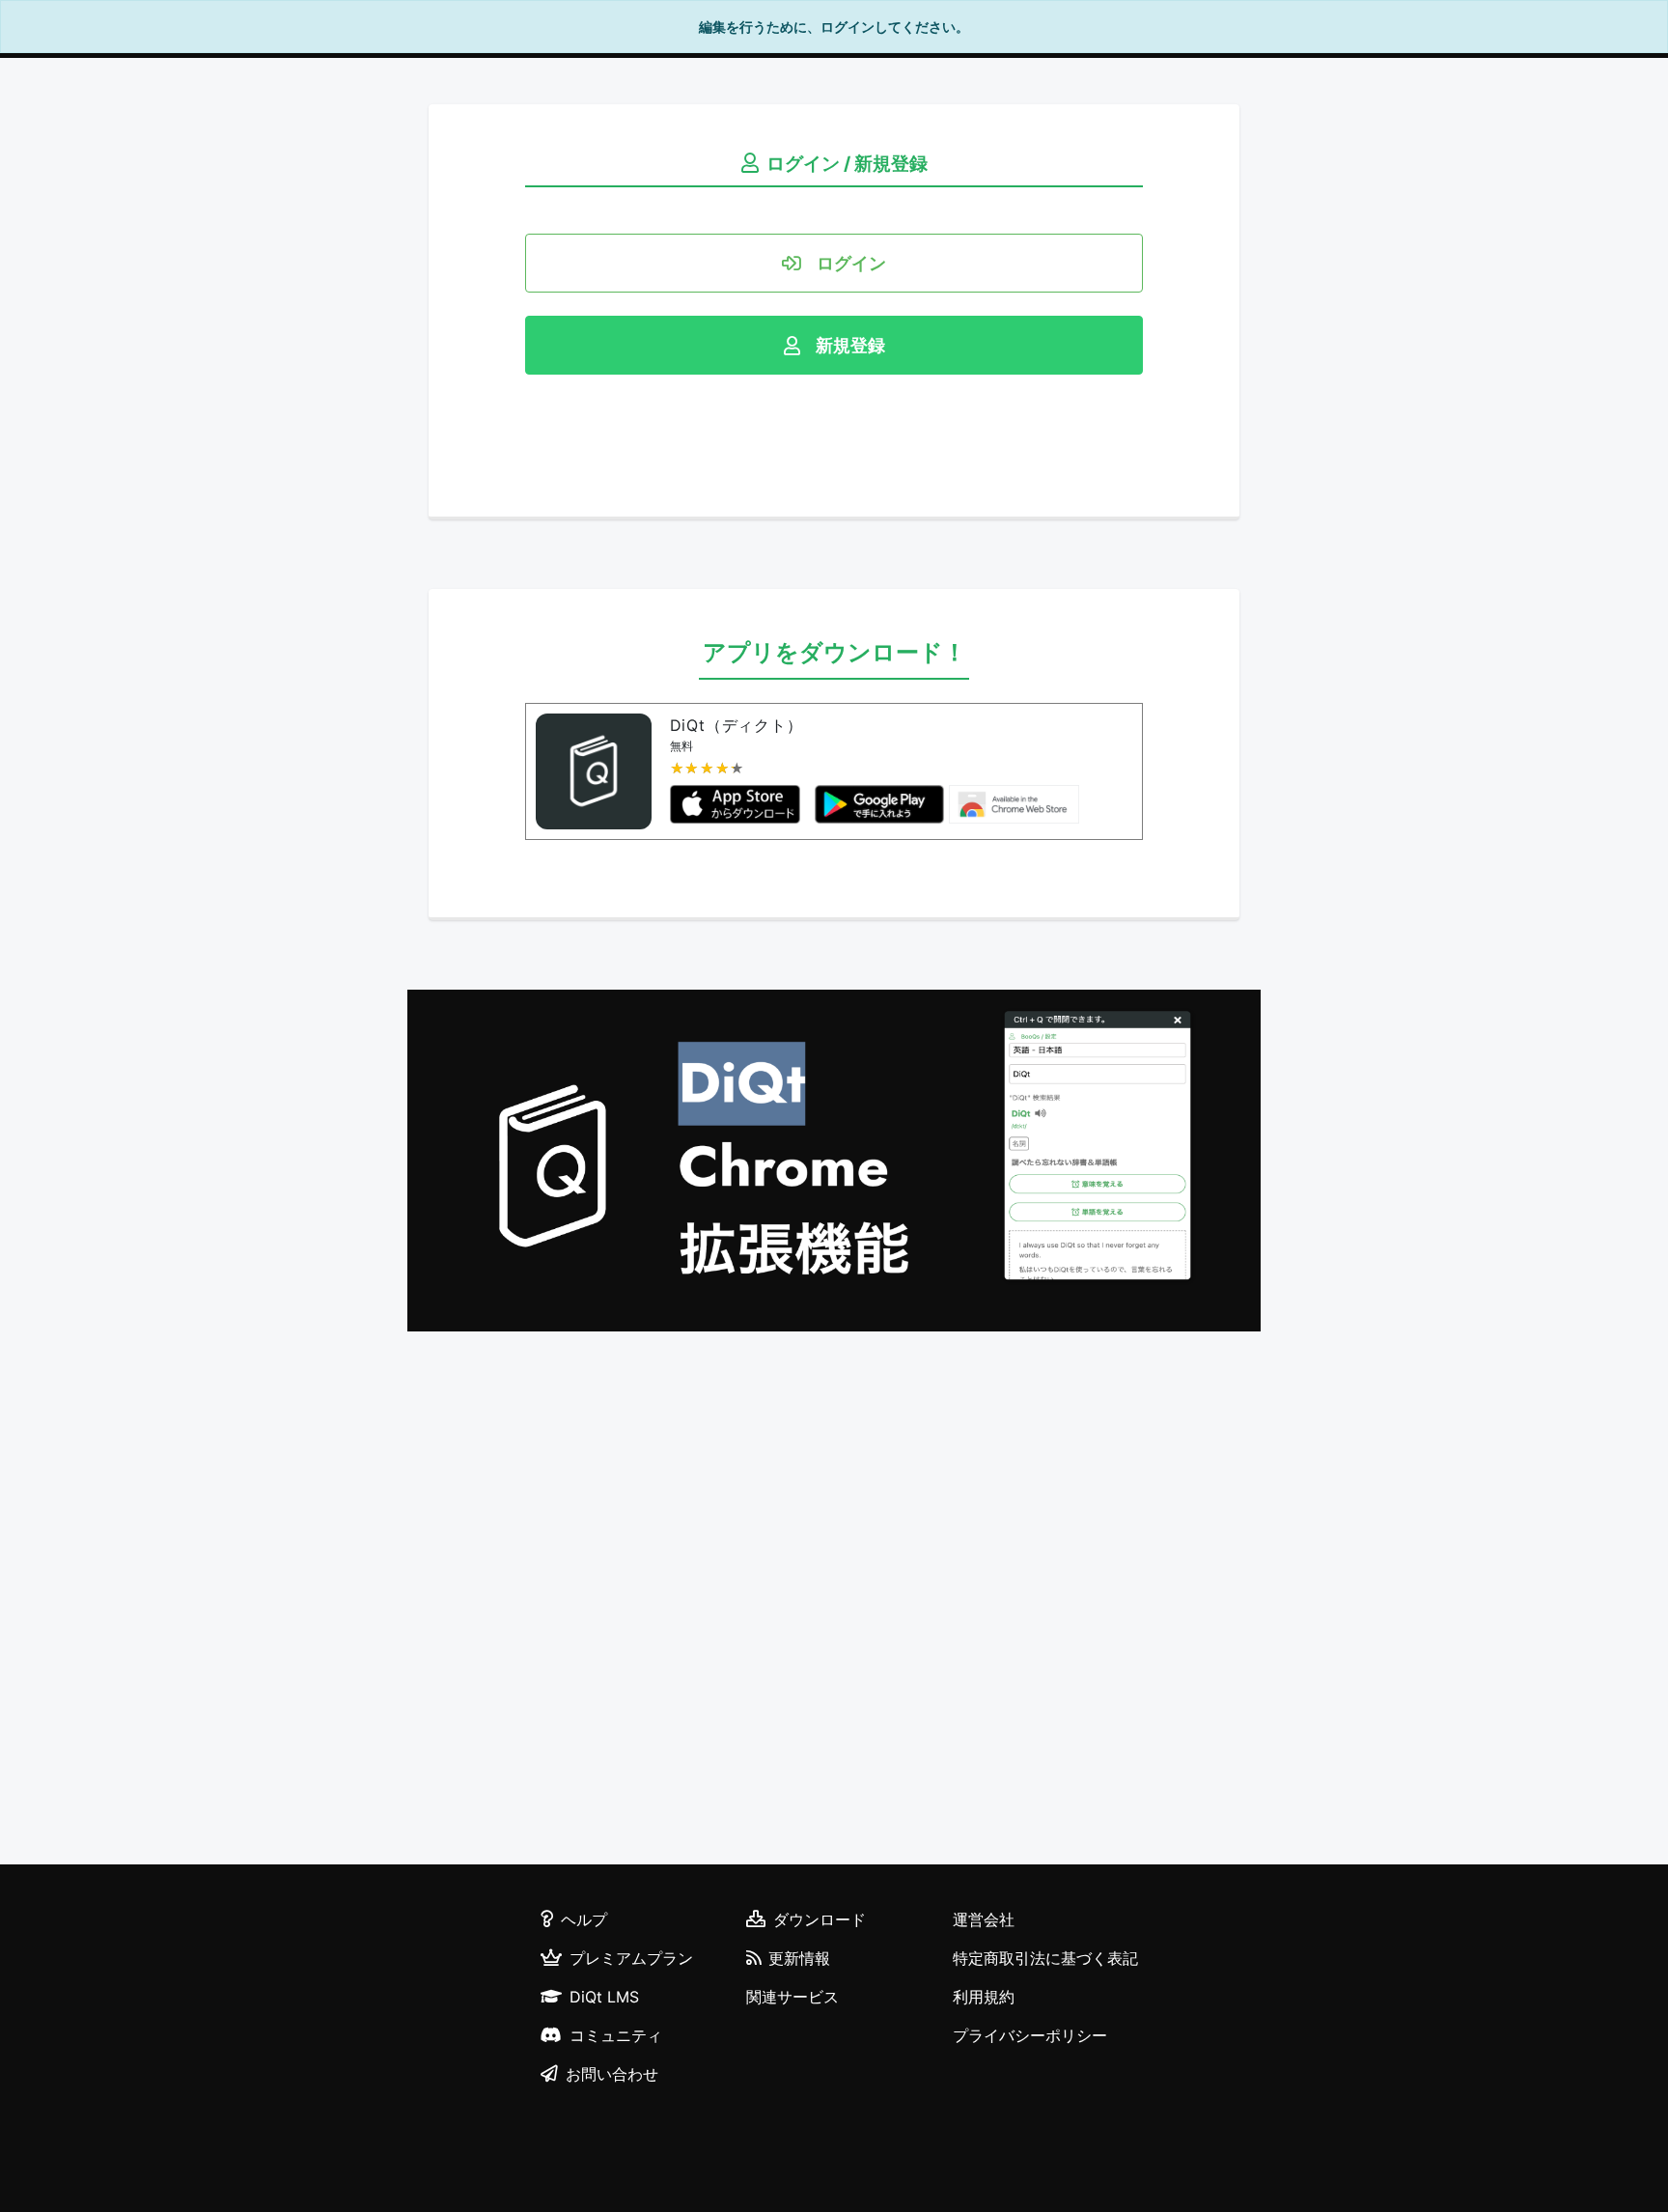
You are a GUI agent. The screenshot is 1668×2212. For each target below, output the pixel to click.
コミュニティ (616, 2035)
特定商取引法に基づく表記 (1045, 1958)
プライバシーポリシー (1030, 2035)
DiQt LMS (604, 1997)
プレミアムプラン (631, 1958)
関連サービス (792, 1997)
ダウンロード (820, 1919)
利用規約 (984, 1997)
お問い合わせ (612, 2074)
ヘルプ (584, 1919)
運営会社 (984, 1919)
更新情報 (799, 1958)
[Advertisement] (834, 1601)
